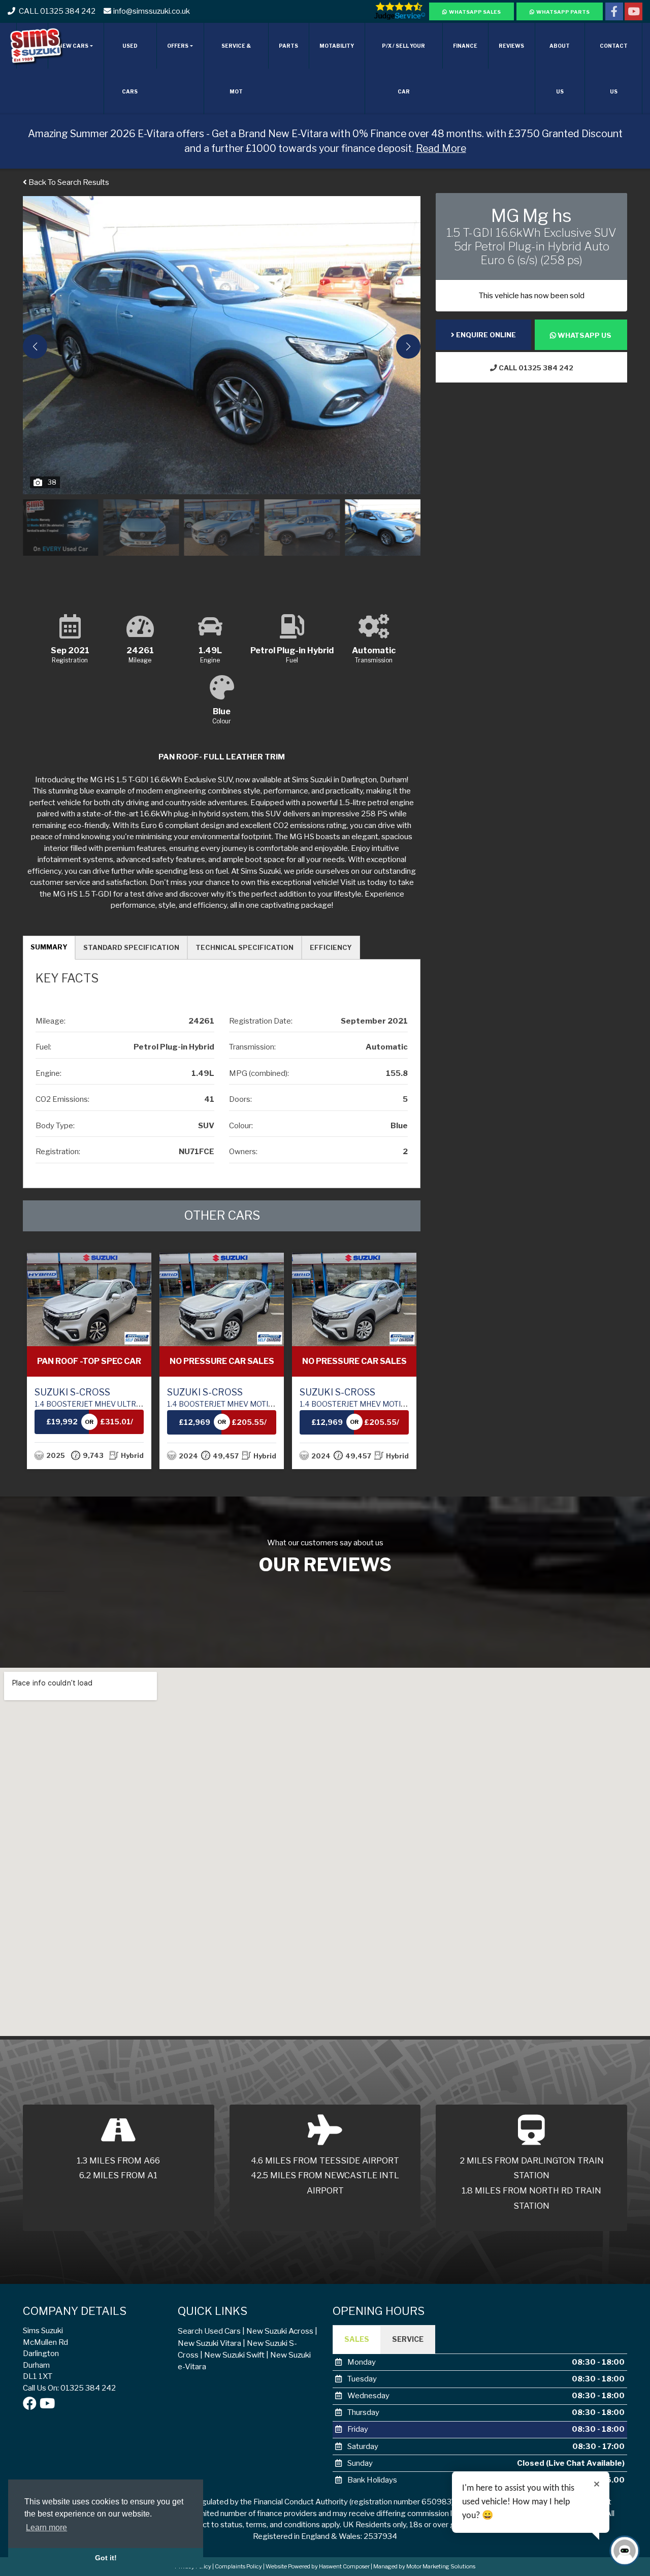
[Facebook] (614, 13)
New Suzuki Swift (234, 2355)
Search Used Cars (209, 2331)
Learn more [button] (46, 2527)
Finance (465, 46)
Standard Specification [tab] (131, 947)
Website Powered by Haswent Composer (318, 2566)
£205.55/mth (167, 1426)
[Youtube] (633, 13)
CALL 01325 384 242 (56, 11)
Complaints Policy (238, 2566)
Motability (337, 46)
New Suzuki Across (280, 2331)
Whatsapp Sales (475, 12)
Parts (288, 46)
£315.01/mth (35, 1426)
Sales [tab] (357, 2339)
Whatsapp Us (584, 335)
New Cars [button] (73, 46)
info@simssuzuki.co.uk (152, 11)
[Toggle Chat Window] (625, 2551)
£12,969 (113, 1422)
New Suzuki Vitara (209, 2343)
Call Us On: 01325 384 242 (69, 2388)
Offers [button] (178, 46)
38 (52, 482)
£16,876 (378, 1422)
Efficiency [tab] (331, 947)
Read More (441, 148)
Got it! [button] (106, 2558)
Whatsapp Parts (563, 12)
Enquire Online (485, 335)
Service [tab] (408, 2339)
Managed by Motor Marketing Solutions (424, 2566)
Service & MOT (236, 69)
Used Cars (130, 69)
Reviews (511, 46)
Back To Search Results (68, 182)
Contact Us (614, 69)
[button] (408, 346)
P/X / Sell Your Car (403, 69)
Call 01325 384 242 (535, 368)
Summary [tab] (49, 947)
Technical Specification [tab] (245, 947)
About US (560, 69)
